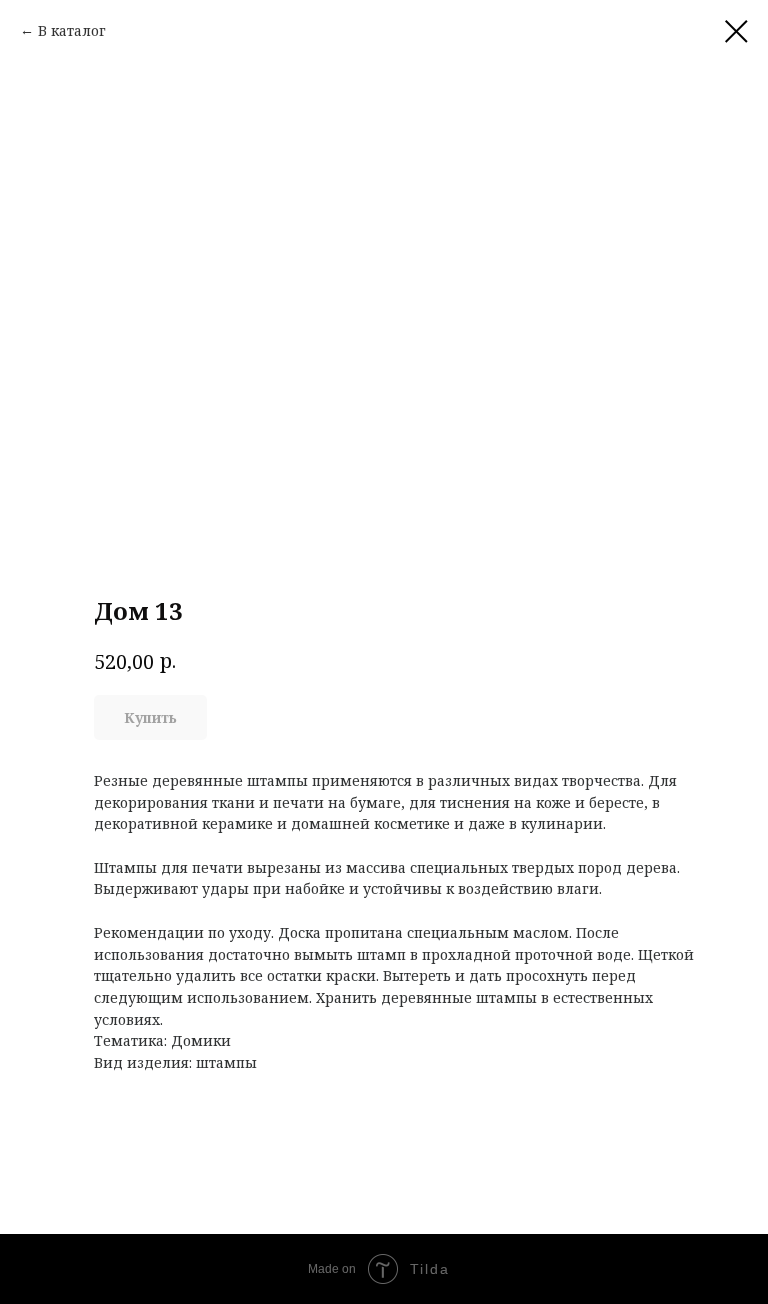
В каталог (72, 30)
